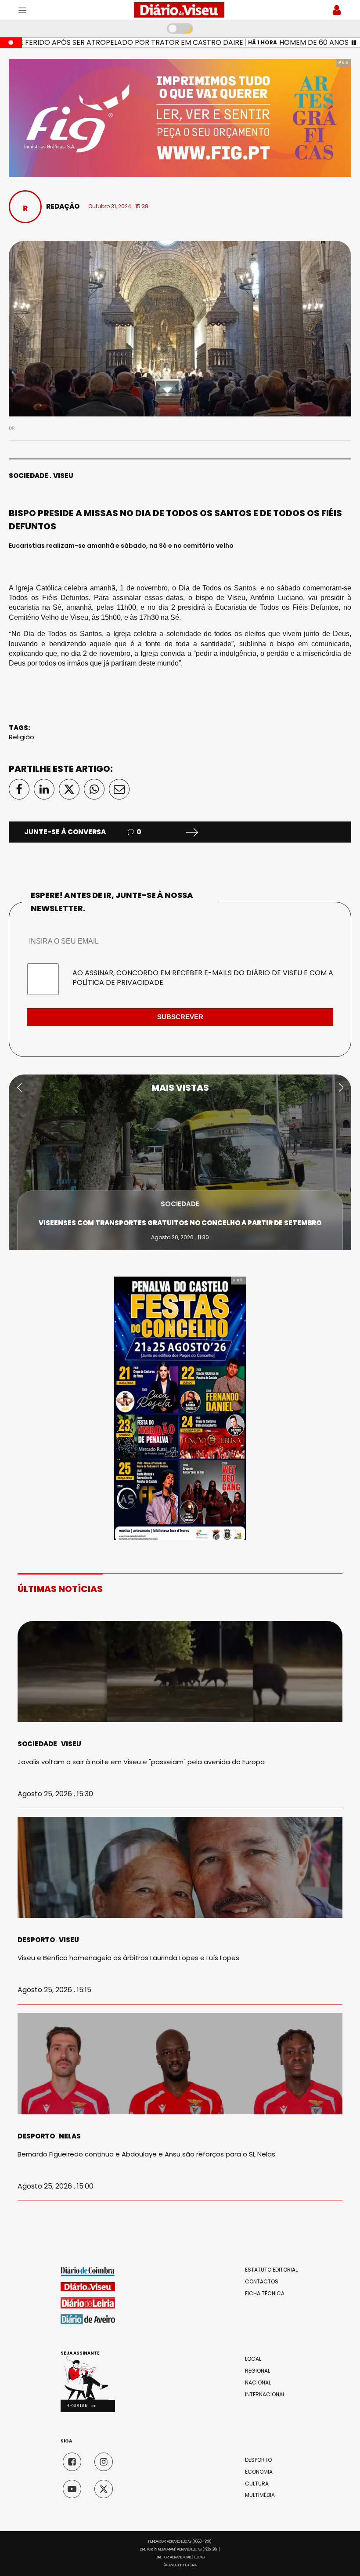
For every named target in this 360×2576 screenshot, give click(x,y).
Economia (259, 2472)
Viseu (63, 476)
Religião (22, 737)
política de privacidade (118, 982)
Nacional (258, 2383)
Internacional (265, 2395)
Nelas (70, 2136)
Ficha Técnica (265, 2294)
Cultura (257, 2484)
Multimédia (260, 2495)
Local (253, 2359)
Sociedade (29, 476)
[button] (19, 1088)
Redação (63, 206)
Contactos (262, 2282)
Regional (257, 2371)
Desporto (36, 1940)
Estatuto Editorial (271, 2270)
